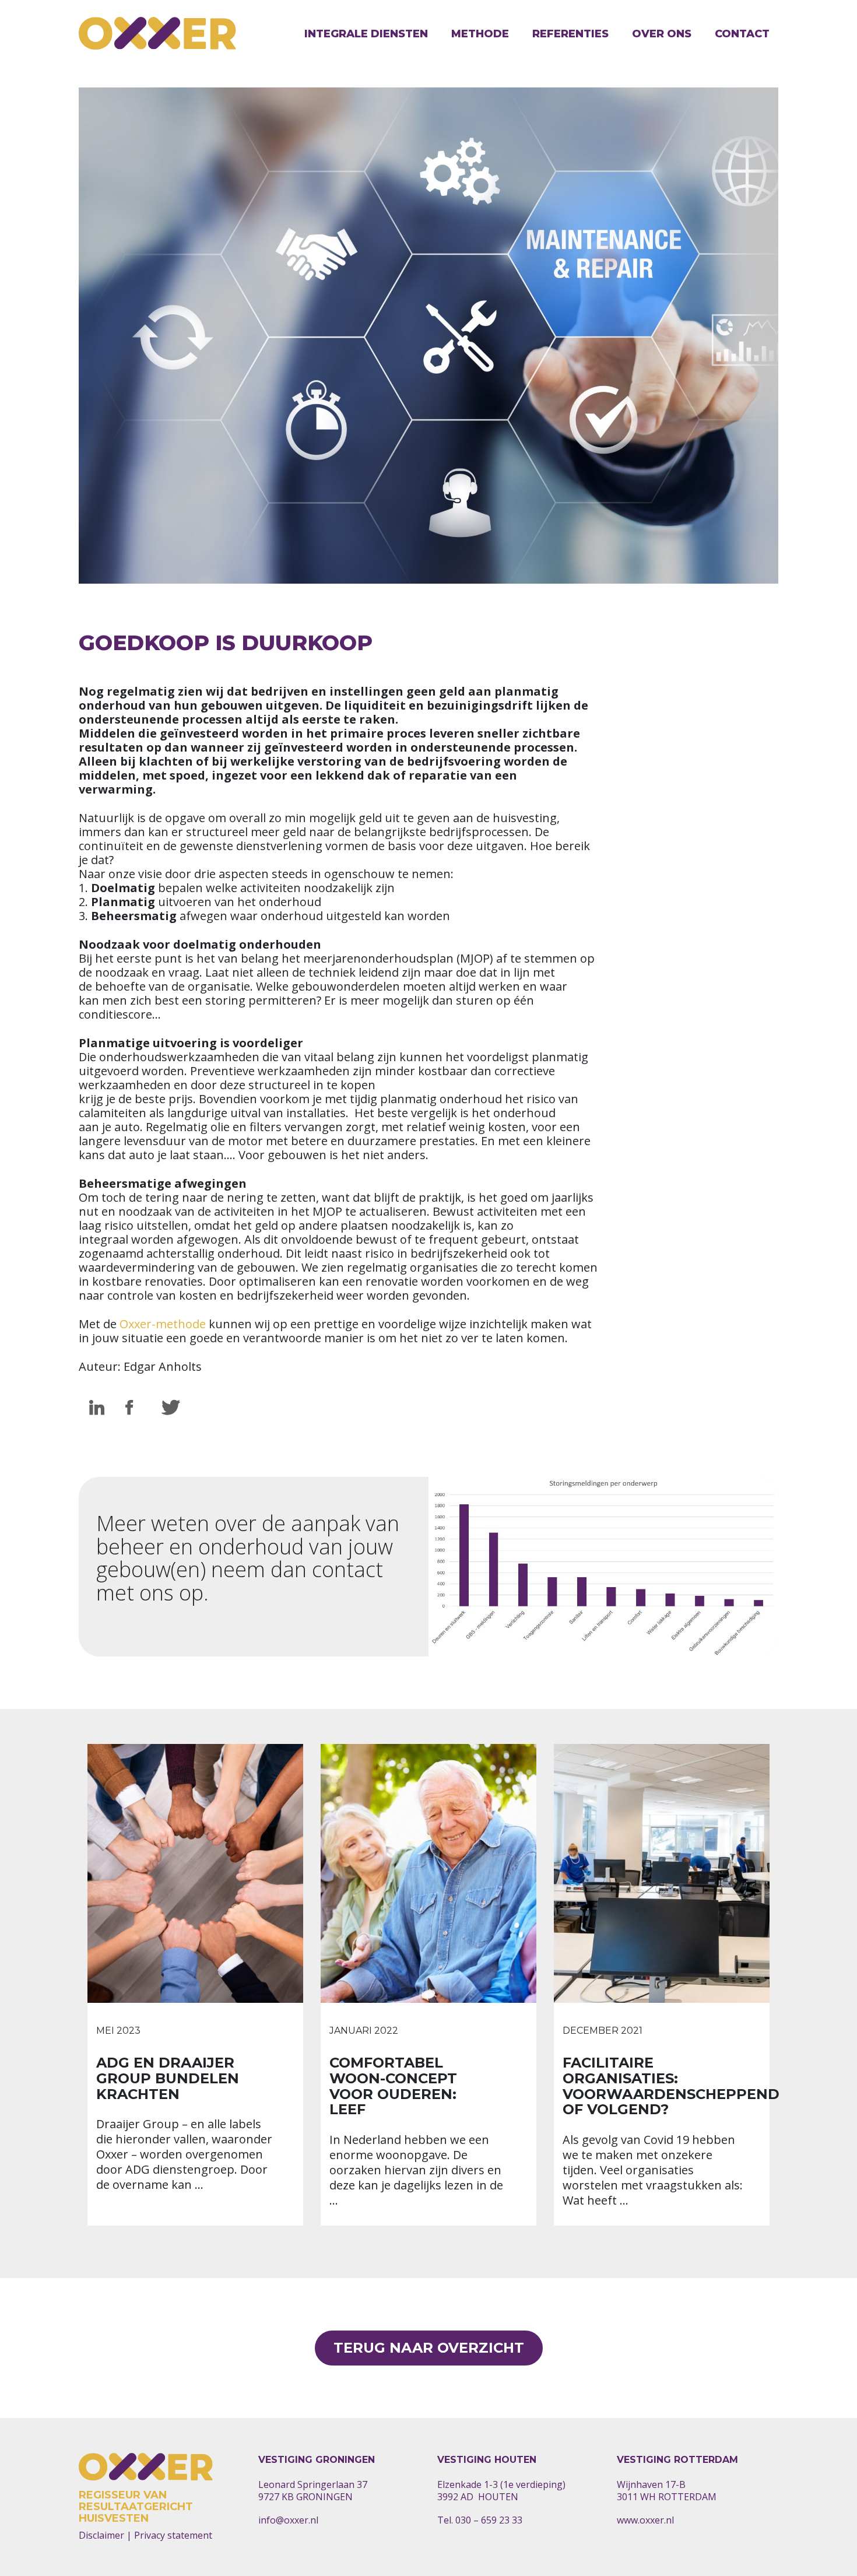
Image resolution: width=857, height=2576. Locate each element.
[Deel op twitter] (169, 1408)
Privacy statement (173, 2535)
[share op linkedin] (97, 1408)
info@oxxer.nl (288, 2520)
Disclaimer (101, 2535)
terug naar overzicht (429, 2348)
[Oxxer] (157, 34)
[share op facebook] (133, 1408)
